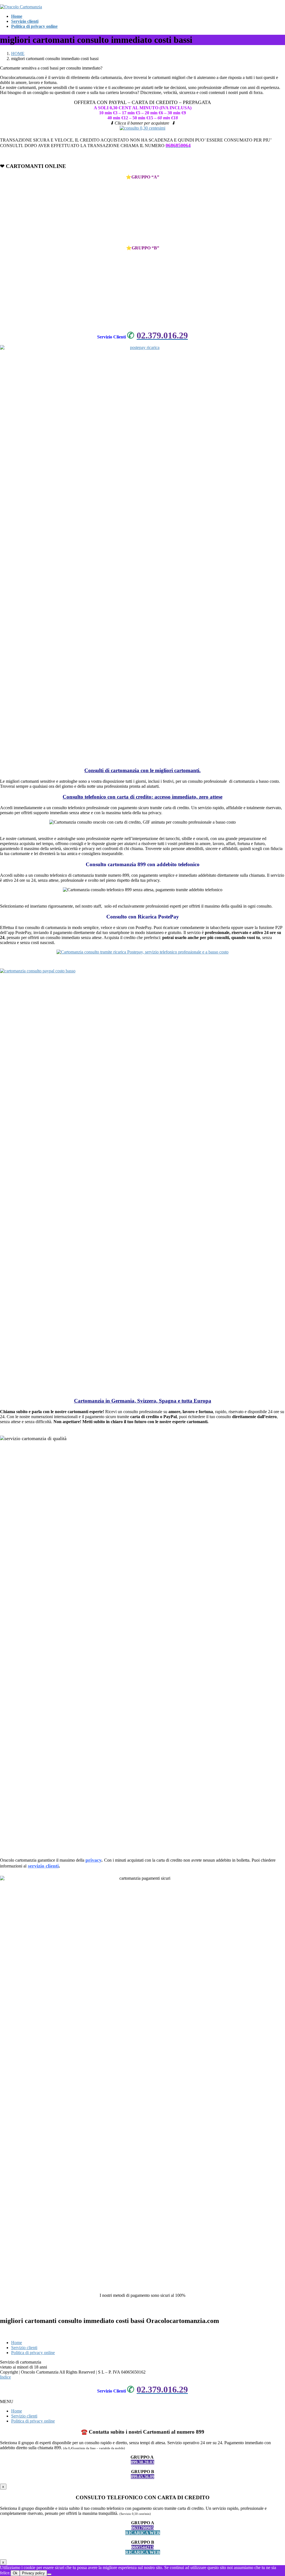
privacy (93, 1860)
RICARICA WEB (143, 2533)
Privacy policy (33, 2573)
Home (17, 2343)
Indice (5, 2377)
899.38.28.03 (142, 2462)
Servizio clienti (24, 2348)
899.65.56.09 (142, 2477)
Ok (15, 2573)
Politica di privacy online (33, 2353)
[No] (49, 2574)
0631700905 (142, 2528)
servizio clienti (43, 1866)
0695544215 (142, 2547)
